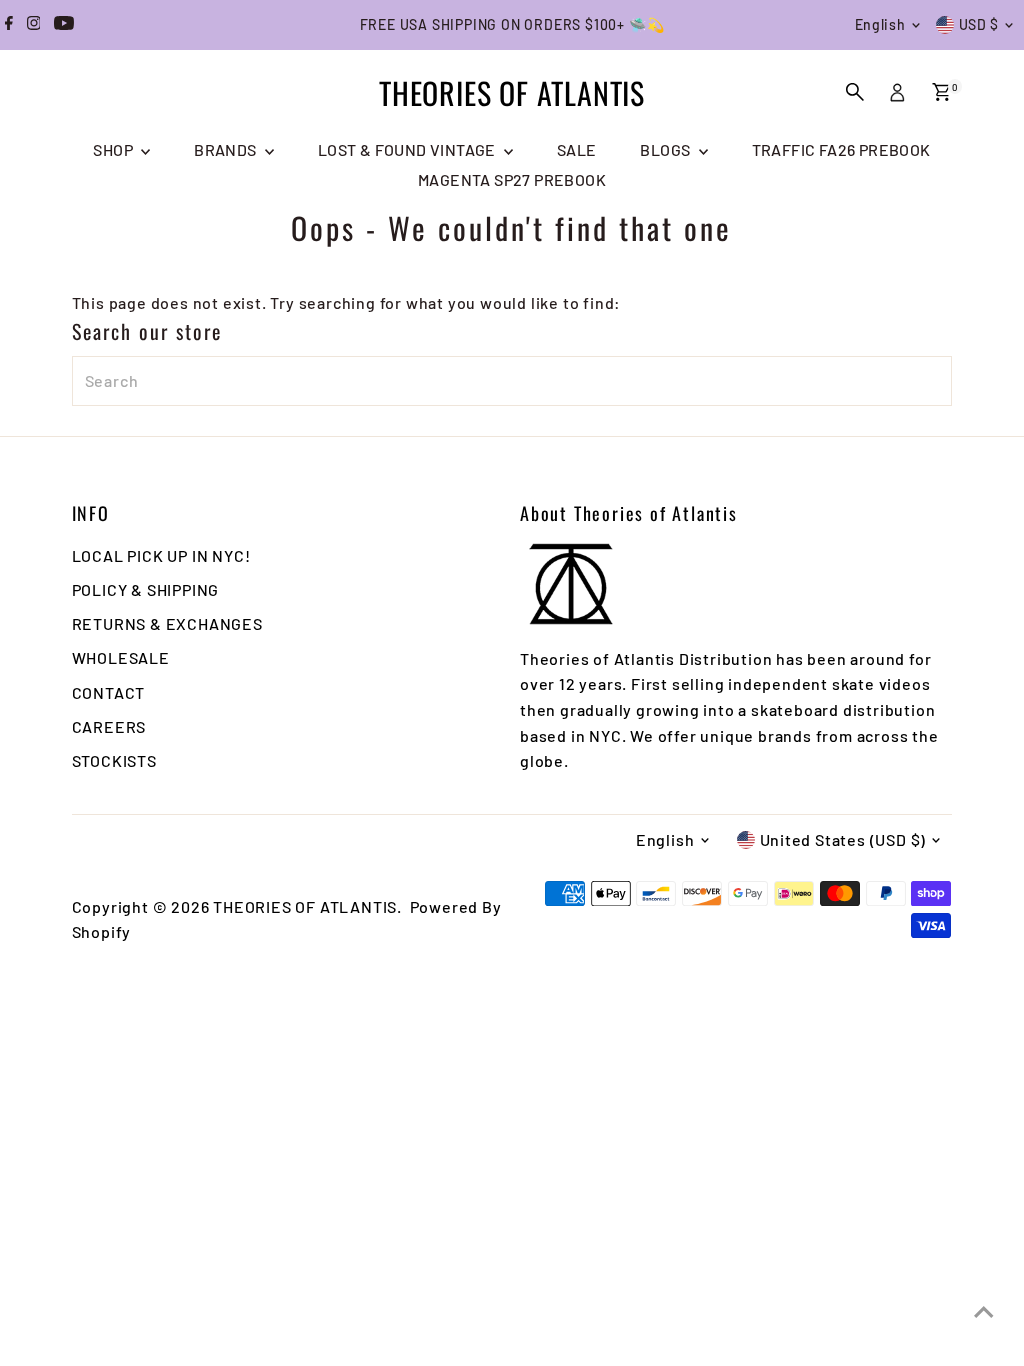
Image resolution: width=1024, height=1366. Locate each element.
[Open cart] (941, 92)
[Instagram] (34, 25)
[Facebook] (9, 25)
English (880, 24)
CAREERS (109, 726)
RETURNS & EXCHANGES (167, 623)
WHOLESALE (121, 657)
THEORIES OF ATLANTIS (512, 92)
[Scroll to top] (984, 1311)
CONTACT (109, 692)
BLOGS (666, 149)
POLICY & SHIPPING (146, 589)
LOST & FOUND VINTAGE (408, 149)
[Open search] (855, 92)
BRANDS (227, 149)
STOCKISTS (114, 760)
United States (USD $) (843, 839)
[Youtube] (64, 25)
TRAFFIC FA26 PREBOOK (841, 149)
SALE (577, 149)
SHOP (114, 149)
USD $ (979, 24)
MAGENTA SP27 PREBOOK (512, 179)
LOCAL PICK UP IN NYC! (161, 555)
